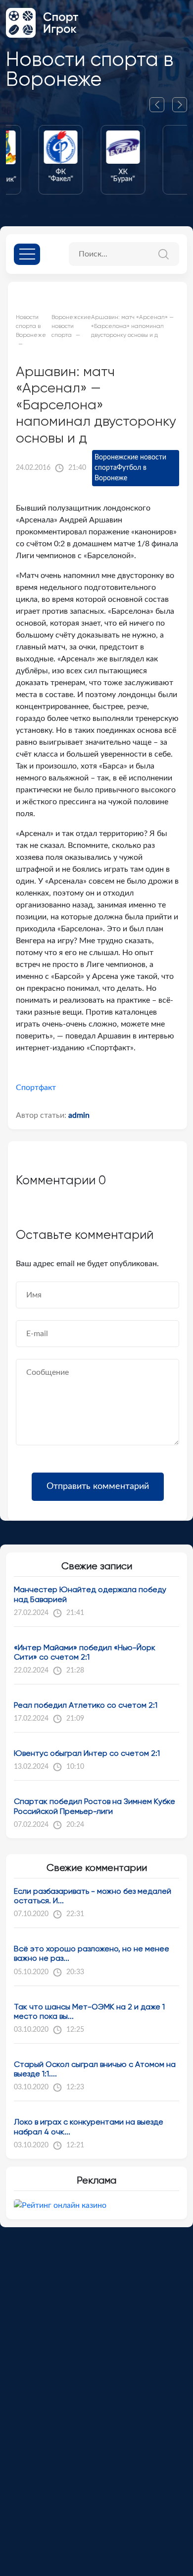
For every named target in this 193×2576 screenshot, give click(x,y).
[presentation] (161, 105)
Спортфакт (36, 1088)
